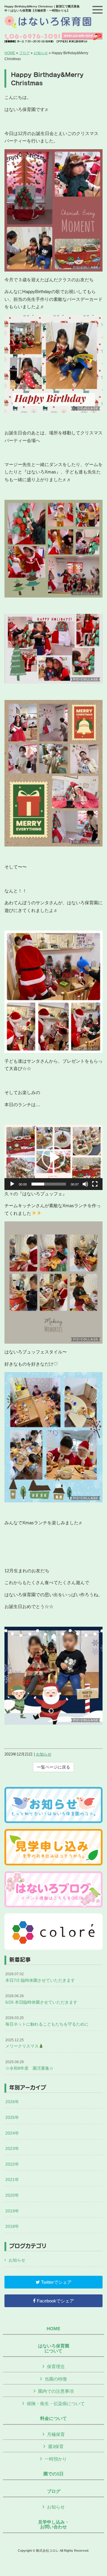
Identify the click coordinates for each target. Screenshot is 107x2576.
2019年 (12, 2211)
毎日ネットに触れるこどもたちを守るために (47, 2021)
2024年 (12, 2133)
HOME (10, 53)
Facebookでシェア (55, 2301)
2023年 (12, 2148)
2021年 (12, 2180)
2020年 (12, 2195)
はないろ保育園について (54, 2348)
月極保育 (56, 2434)
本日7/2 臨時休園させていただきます (40, 1977)
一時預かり (56, 2459)
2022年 (12, 2164)
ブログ (24, 53)
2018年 (12, 2226)
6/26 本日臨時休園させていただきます (41, 1999)
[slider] (49, 1184)
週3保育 (56, 2446)
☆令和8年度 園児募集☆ (29, 2065)
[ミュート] (85, 1184)
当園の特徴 (56, 2379)
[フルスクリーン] (95, 1184)
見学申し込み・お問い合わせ (54, 2525)
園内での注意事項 (56, 2391)
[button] (53, 1157)
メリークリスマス (22, 2043)
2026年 (12, 2102)
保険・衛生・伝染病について (56, 2404)
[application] (53, 1157)
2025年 (12, 2117)
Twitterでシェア (56, 2282)
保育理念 (56, 2367)
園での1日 (53, 2474)
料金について (53, 2418)
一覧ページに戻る (53, 1767)
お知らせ (41, 53)
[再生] (12, 1184)
